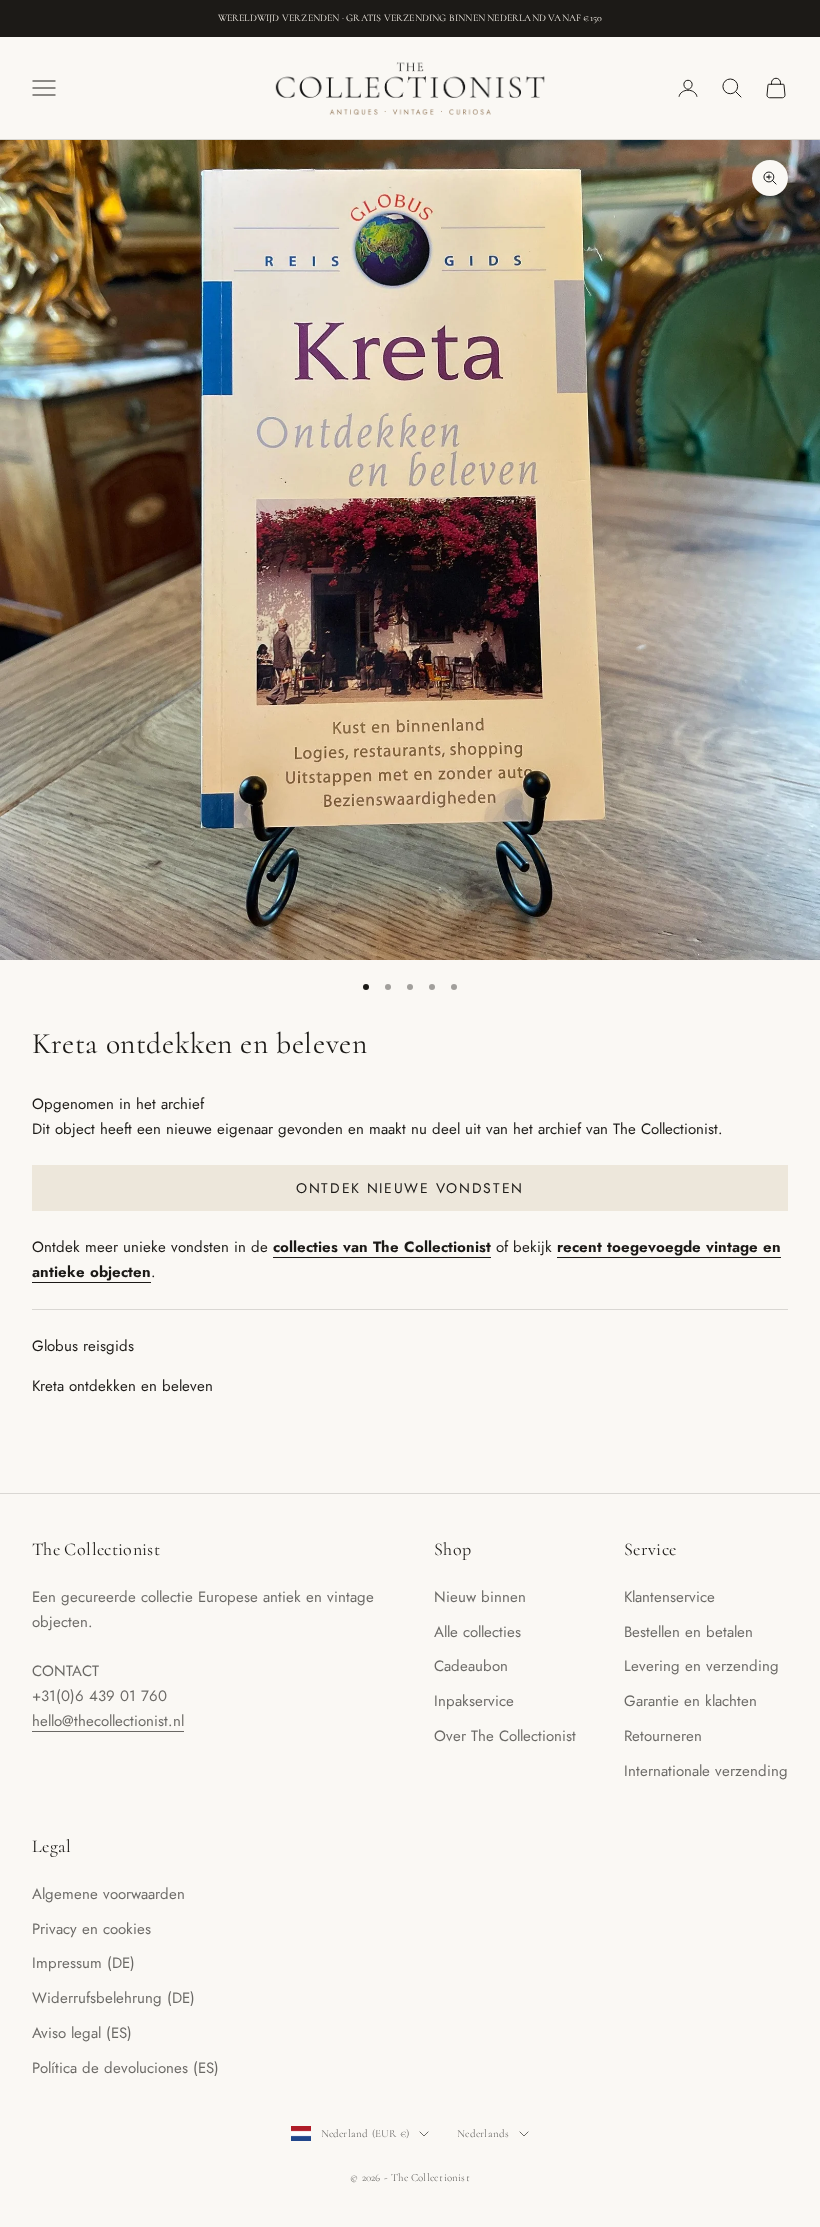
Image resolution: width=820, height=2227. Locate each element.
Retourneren (663, 1736)
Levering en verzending (701, 1666)
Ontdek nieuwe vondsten (410, 1188)
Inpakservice (474, 1701)
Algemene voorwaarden (108, 1894)
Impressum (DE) (83, 1963)
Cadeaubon (471, 1666)
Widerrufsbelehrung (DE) (113, 1998)
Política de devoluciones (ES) (125, 2068)
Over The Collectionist (505, 1736)
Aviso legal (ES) (82, 2033)
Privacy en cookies (91, 1929)
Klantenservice (669, 1597)
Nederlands (483, 2133)
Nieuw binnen (480, 1597)
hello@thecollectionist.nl (108, 1721)
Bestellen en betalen (688, 1632)
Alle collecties (477, 1632)
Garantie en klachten (690, 1701)
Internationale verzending (706, 1771)
